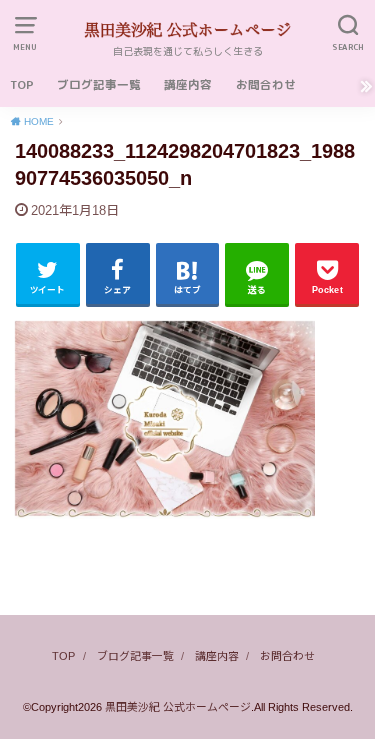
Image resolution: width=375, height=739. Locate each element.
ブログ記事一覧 (99, 85)
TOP (22, 85)
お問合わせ (266, 85)
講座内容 (188, 85)
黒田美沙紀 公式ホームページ (178, 707)
